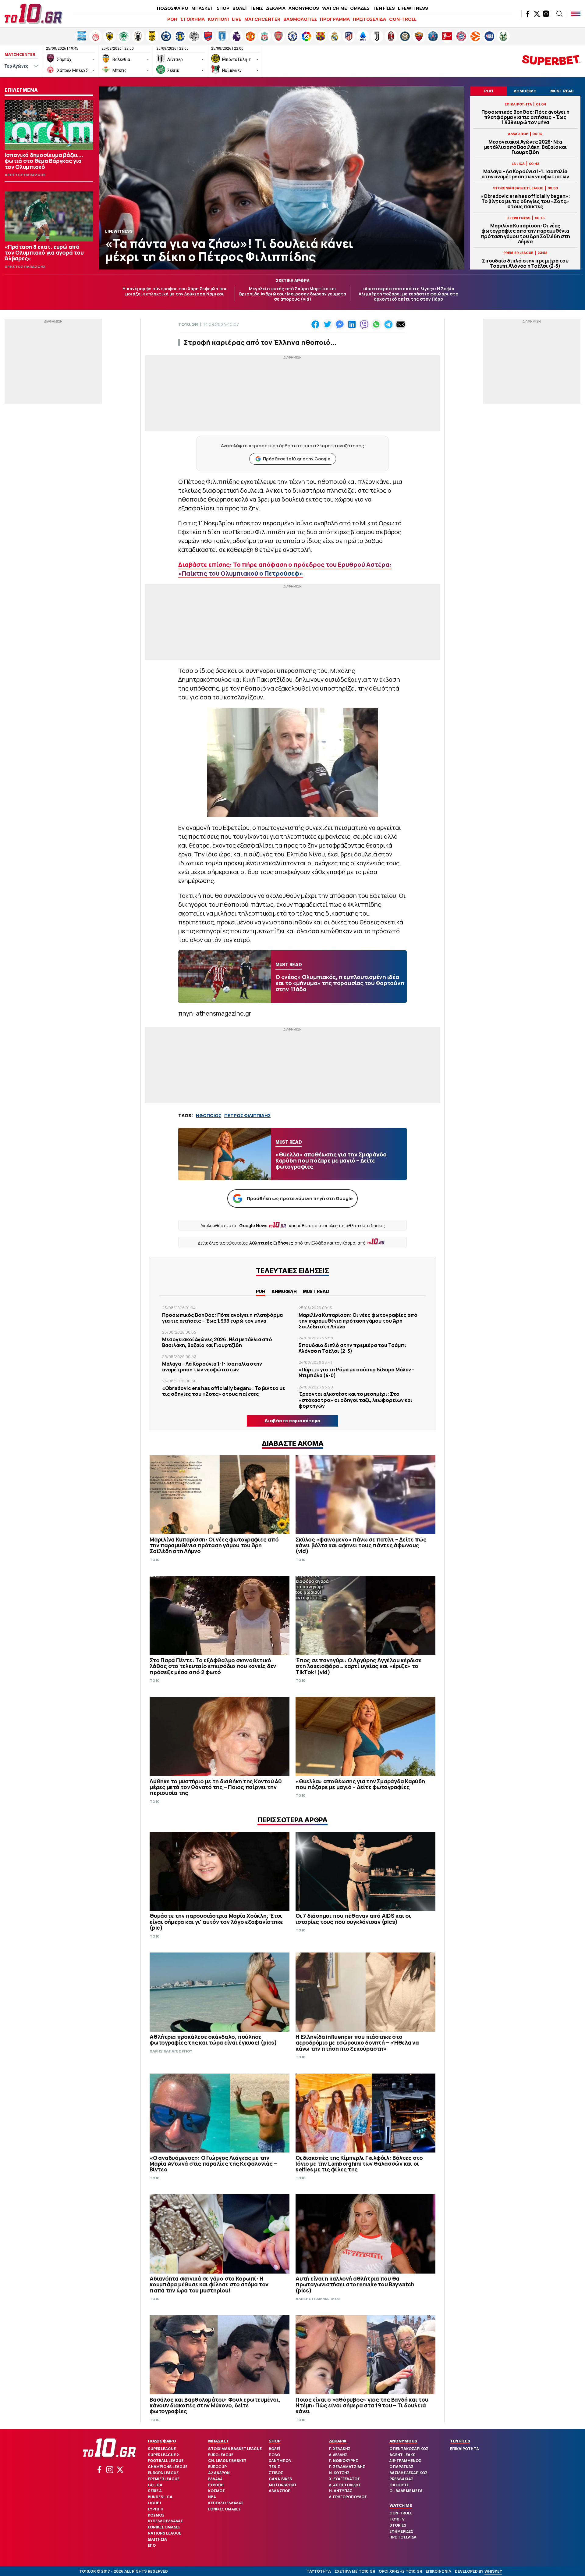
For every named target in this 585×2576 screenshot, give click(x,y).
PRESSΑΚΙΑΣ (401, 2479)
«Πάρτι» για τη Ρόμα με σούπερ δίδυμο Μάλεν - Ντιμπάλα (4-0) (356, 1372)
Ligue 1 (154, 2503)
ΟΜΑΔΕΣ (360, 8)
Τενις (274, 2467)
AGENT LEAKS (402, 2455)
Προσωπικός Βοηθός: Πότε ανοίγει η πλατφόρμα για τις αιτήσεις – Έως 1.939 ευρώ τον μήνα (525, 117)
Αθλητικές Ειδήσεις (271, 1243)
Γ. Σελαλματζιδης (347, 2467)
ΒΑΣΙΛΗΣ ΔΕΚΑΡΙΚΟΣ (408, 2473)
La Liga (155, 2485)
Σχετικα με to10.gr (355, 2571)
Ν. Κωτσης (339, 2473)
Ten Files (460, 2441)
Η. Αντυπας (341, 2491)
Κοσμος (156, 2515)
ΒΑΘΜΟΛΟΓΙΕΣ (300, 19)
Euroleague (221, 2455)
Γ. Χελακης (340, 2449)
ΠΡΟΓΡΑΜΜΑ (335, 19)
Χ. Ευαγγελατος (344, 2479)
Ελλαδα (215, 2479)
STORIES (398, 2525)
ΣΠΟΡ (223, 8)
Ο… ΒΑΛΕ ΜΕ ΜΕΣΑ (406, 2491)
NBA (212, 2497)
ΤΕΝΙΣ (256, 8)
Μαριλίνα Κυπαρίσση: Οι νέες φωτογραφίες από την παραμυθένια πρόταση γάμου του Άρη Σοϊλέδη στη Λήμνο (525, 234)
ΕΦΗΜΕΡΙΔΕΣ (401, 2531)
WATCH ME (335, 8)
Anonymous (403, 2441)
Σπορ (275, 2441)
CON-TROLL (403, 19)
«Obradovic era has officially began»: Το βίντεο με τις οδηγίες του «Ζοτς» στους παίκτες (525, 202)
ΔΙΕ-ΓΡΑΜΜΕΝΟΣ (405, 2461)
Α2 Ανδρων (219, 2473)
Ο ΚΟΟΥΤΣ (399, 2485)
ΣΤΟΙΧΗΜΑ (193, 19)
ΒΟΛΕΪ (239, 8)
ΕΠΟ (152, 2545)
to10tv (397, 2519)
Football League (166, 2461)
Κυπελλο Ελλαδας (165, 2521)
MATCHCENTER (262, 19)
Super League (162, 2449)
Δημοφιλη (284, 1291)
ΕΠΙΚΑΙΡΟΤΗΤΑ (464, 2449)
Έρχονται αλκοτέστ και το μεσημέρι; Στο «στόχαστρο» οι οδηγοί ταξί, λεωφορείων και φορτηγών (355, 1400)
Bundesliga (160, 2497)
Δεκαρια (338, 2441)
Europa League (163, 2473)
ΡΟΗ (172, 19)
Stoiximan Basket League (235, 2449)
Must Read (316, 1291)
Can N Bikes (280, 2479)
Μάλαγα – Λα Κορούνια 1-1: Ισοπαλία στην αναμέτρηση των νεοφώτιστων (525, 174)
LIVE (237, 19)
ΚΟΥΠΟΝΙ (218, 19)
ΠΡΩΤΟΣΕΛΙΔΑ (369, 19)
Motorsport (283, 2485)
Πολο (274, 2455)
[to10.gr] (34, 14)
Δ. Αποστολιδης (345, 2485)
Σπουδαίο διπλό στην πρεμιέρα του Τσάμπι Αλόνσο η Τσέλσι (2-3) (525, 263)
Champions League (168, 2467)
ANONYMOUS (304, 8)
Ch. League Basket (227, 2461)
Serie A (155, 2491)
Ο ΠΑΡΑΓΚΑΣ (401, 2467)
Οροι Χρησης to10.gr (400, 2571)
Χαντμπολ (280, 2461)
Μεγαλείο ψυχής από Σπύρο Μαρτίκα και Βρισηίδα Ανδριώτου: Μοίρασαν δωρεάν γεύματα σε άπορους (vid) (293, 294)
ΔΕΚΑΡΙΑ (276, 8)
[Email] (401, 324)
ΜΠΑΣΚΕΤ (202, 8)
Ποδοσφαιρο (162, 2441)
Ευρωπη (156, 2509)
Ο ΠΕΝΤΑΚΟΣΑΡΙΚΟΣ (409, 2449)
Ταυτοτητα (319, 2571)
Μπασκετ (218, 2441)
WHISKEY (493, 2571)
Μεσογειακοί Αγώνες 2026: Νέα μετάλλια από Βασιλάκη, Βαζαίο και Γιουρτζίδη (525, 147)
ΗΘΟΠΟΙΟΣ (209, 1115)
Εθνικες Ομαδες (164, 2527)
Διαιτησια (157, 2539)
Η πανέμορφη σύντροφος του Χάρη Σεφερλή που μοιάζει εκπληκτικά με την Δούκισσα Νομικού (175, 291)
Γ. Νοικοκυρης (344, 2461)
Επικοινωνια (438, 2571)
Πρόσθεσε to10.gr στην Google (297, 459)
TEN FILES (384, 8)
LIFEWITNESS (413, 8)
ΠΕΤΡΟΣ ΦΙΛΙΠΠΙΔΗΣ (247, 1115)
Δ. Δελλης (338, 2455)
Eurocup (217, 2467)
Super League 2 (163, 2455)
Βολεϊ (274, 2449)
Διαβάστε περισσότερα (292, 1421)
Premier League (164, 2479)
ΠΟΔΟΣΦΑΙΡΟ (173, 8)
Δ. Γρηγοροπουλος (348, 2497)
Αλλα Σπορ (280, 2491)
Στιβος (276, 2473)
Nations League (164, 2533)
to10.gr (188, 324)
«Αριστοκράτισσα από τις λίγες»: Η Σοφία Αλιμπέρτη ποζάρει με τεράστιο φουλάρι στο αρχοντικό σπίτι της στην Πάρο (408, 294)
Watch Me (401, 2505)
